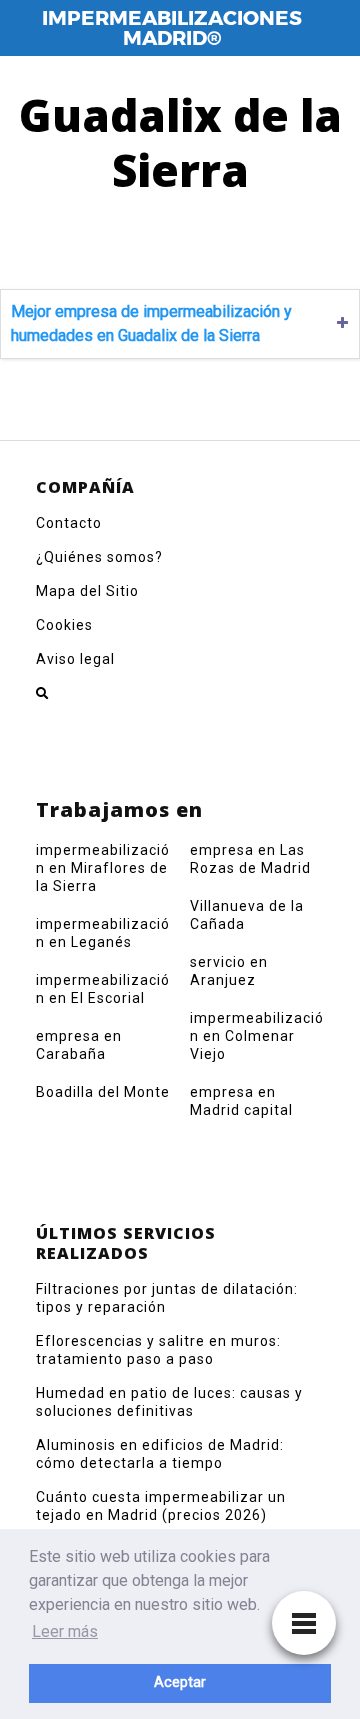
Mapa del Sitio (87, 591)
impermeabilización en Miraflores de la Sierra (103, 868)
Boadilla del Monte (103, 1092)
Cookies (64, 625)
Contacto (69, 523)
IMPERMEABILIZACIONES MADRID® (172, 28)
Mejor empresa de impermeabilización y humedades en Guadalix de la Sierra (151, 323)
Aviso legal (75, 659)
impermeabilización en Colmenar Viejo (257, 1036)
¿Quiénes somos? (99, 557)
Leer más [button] (65, 1631)
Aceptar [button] (180, 1682)
